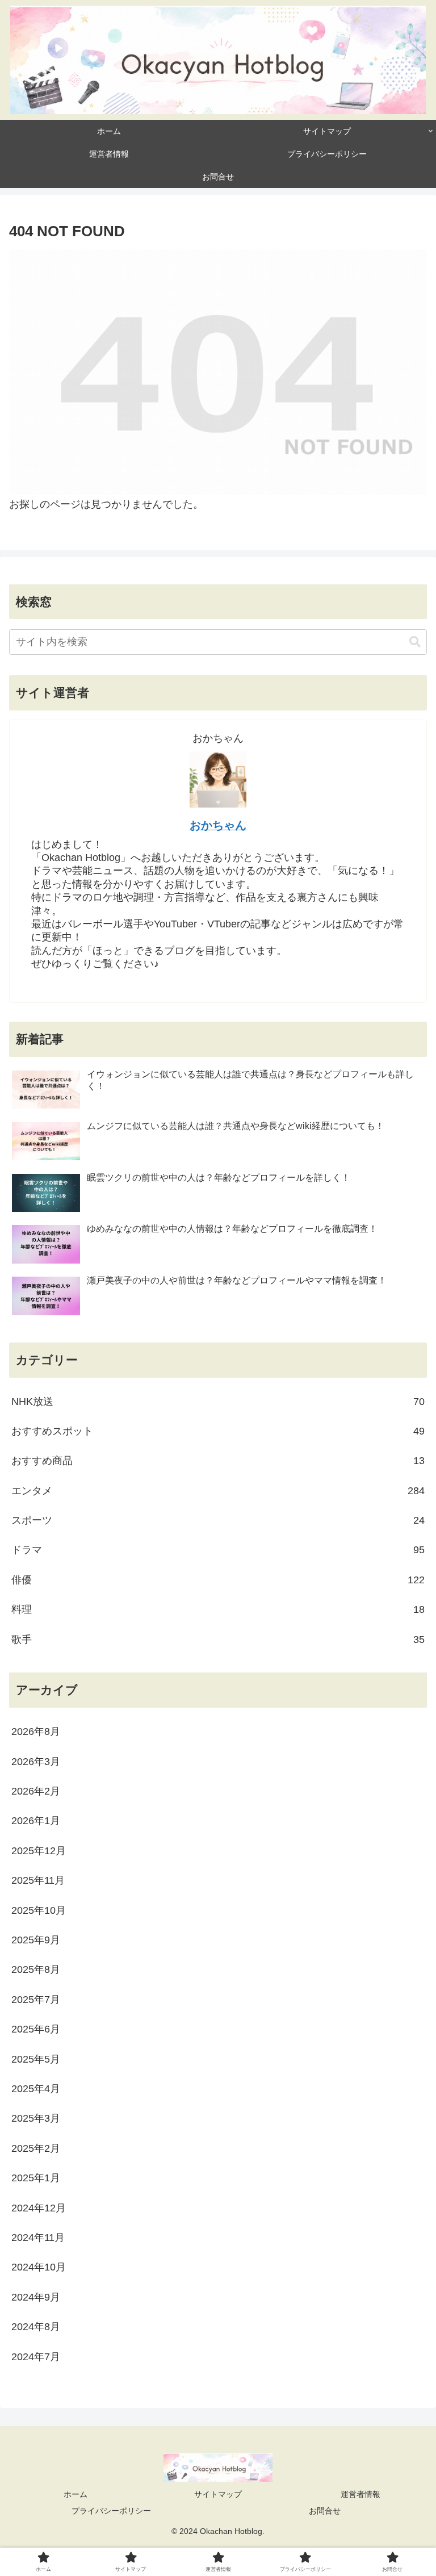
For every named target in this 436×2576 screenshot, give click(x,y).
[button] (415, 642)
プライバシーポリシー (111, 2511)
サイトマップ (218, 2494)
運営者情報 (360, 2494)
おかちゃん (218, 825)
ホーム (76, 2494)
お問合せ (325, 2511)
